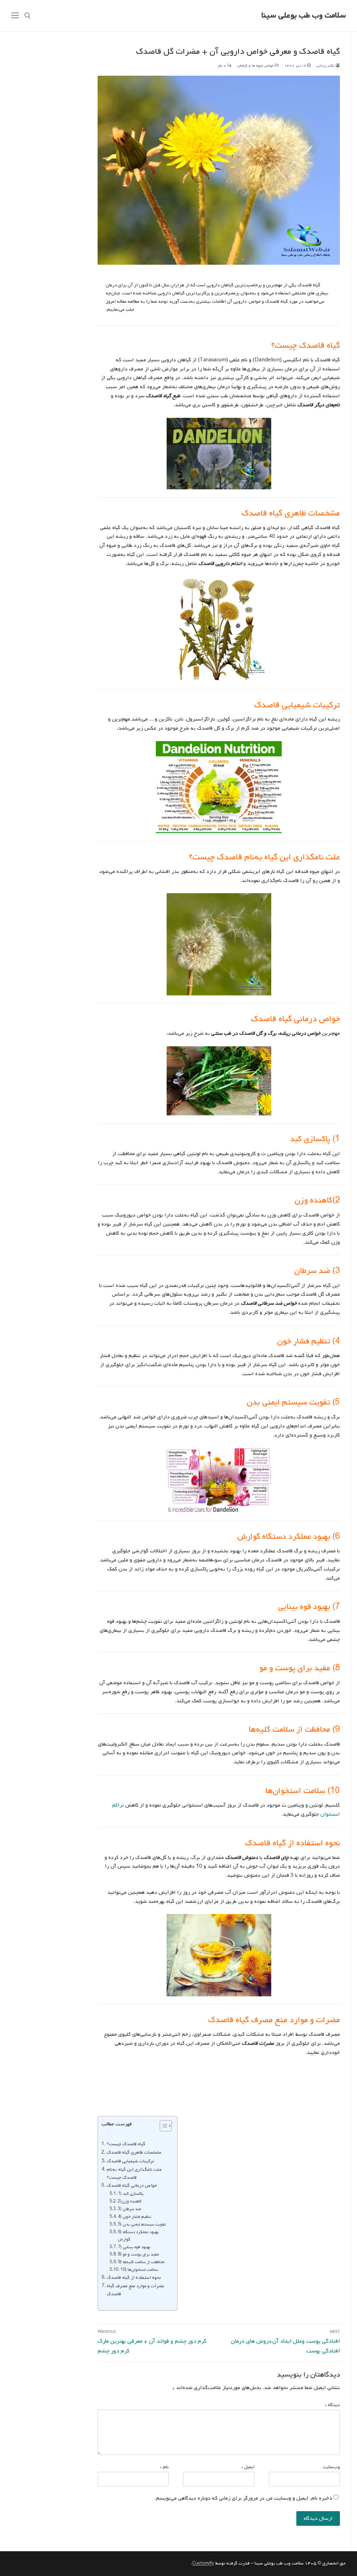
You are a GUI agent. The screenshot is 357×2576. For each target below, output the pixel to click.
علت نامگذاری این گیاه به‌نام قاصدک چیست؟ (134, 2173)
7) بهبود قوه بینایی (134, 2247)
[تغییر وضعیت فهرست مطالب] (162, 2126)
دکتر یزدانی (326, 66)
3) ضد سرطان (130, 2209)
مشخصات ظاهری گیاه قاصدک (134, 2152)
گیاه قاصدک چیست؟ (126, 2144)
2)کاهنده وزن (130, 2201)
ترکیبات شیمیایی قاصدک (130, 2161)
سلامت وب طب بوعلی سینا (304, 16)
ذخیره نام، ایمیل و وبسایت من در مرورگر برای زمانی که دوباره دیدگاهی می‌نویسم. (244, 2498)
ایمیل (248, 2467)
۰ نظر (222, 66)
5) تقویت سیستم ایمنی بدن (142, 2224)
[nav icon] (15, 16)
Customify (203, 2563)
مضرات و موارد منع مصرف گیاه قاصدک (135, 2290)
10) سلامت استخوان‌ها (139, 2270)
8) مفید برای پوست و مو (138, 2254)
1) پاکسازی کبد (131, 2194)
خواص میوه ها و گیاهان (256, 66)
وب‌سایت (331, 2467)
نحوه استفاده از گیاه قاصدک (134, 2277)
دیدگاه (332, 2405)
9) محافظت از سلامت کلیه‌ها (141, 2262)
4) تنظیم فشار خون (134, 2217)
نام (164, 2467)
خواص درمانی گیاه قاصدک (132, 2185)
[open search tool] (28, 16)
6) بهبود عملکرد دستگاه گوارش (138, 2236)
